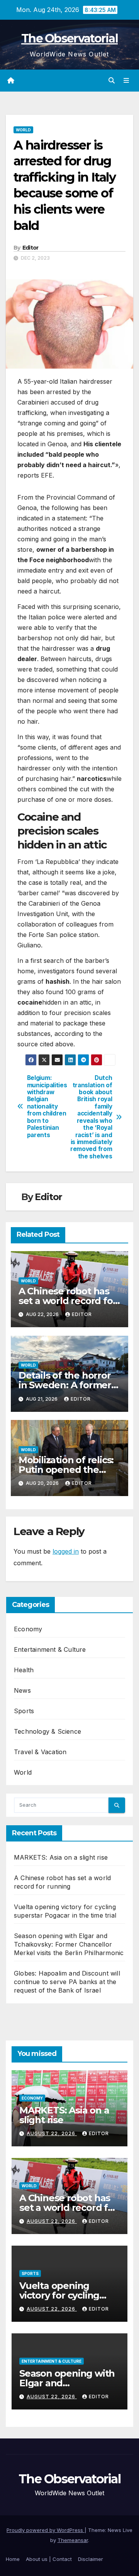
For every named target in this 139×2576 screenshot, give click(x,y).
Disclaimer (91, 2559)
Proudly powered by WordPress (46, 2530)
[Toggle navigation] (126, 81)
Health (24, 1670)
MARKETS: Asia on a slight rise (61, 1857)
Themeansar (73, 2540)
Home (13, 2559)
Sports (24, 1711)
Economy (28, 1629)
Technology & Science (47, 1731)
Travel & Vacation (40, 1752)
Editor (31, 248)
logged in (66, 1551)
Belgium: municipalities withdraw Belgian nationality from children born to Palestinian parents (47, 1106)
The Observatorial (69, 38)
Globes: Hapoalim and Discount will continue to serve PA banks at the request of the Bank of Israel (67, 1982)
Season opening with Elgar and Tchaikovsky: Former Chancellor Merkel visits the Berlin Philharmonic (69, 1944)
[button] (112, 80)
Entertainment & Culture (50, 1649)
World (23, 130)
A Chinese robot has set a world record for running (68, 1301)
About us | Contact (49, 2559)
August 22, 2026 (52, 2133)
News (22, 1690)
